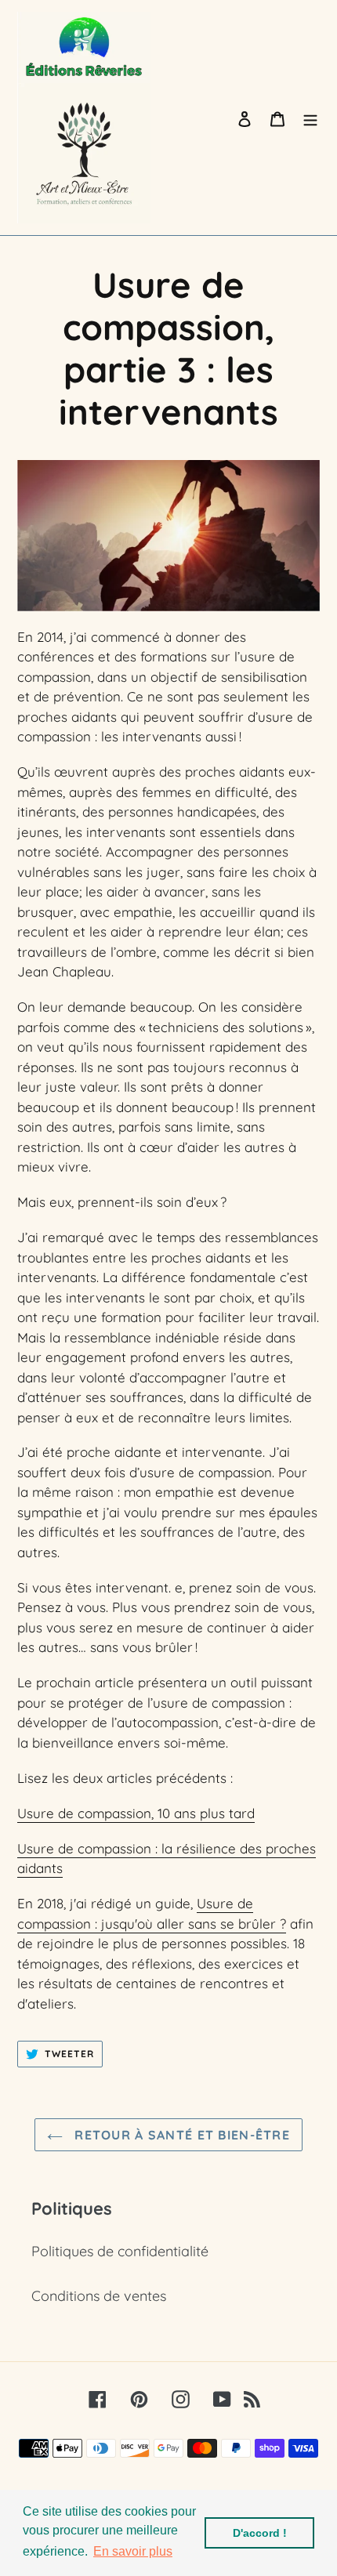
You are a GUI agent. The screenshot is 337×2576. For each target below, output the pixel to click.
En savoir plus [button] (133, 2551)
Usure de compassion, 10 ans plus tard (136, 1813)
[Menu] (310, 118)
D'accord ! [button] (260, 2533)
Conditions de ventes (99, 2296)
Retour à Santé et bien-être (180, 2135)
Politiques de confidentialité (120, 2251)
